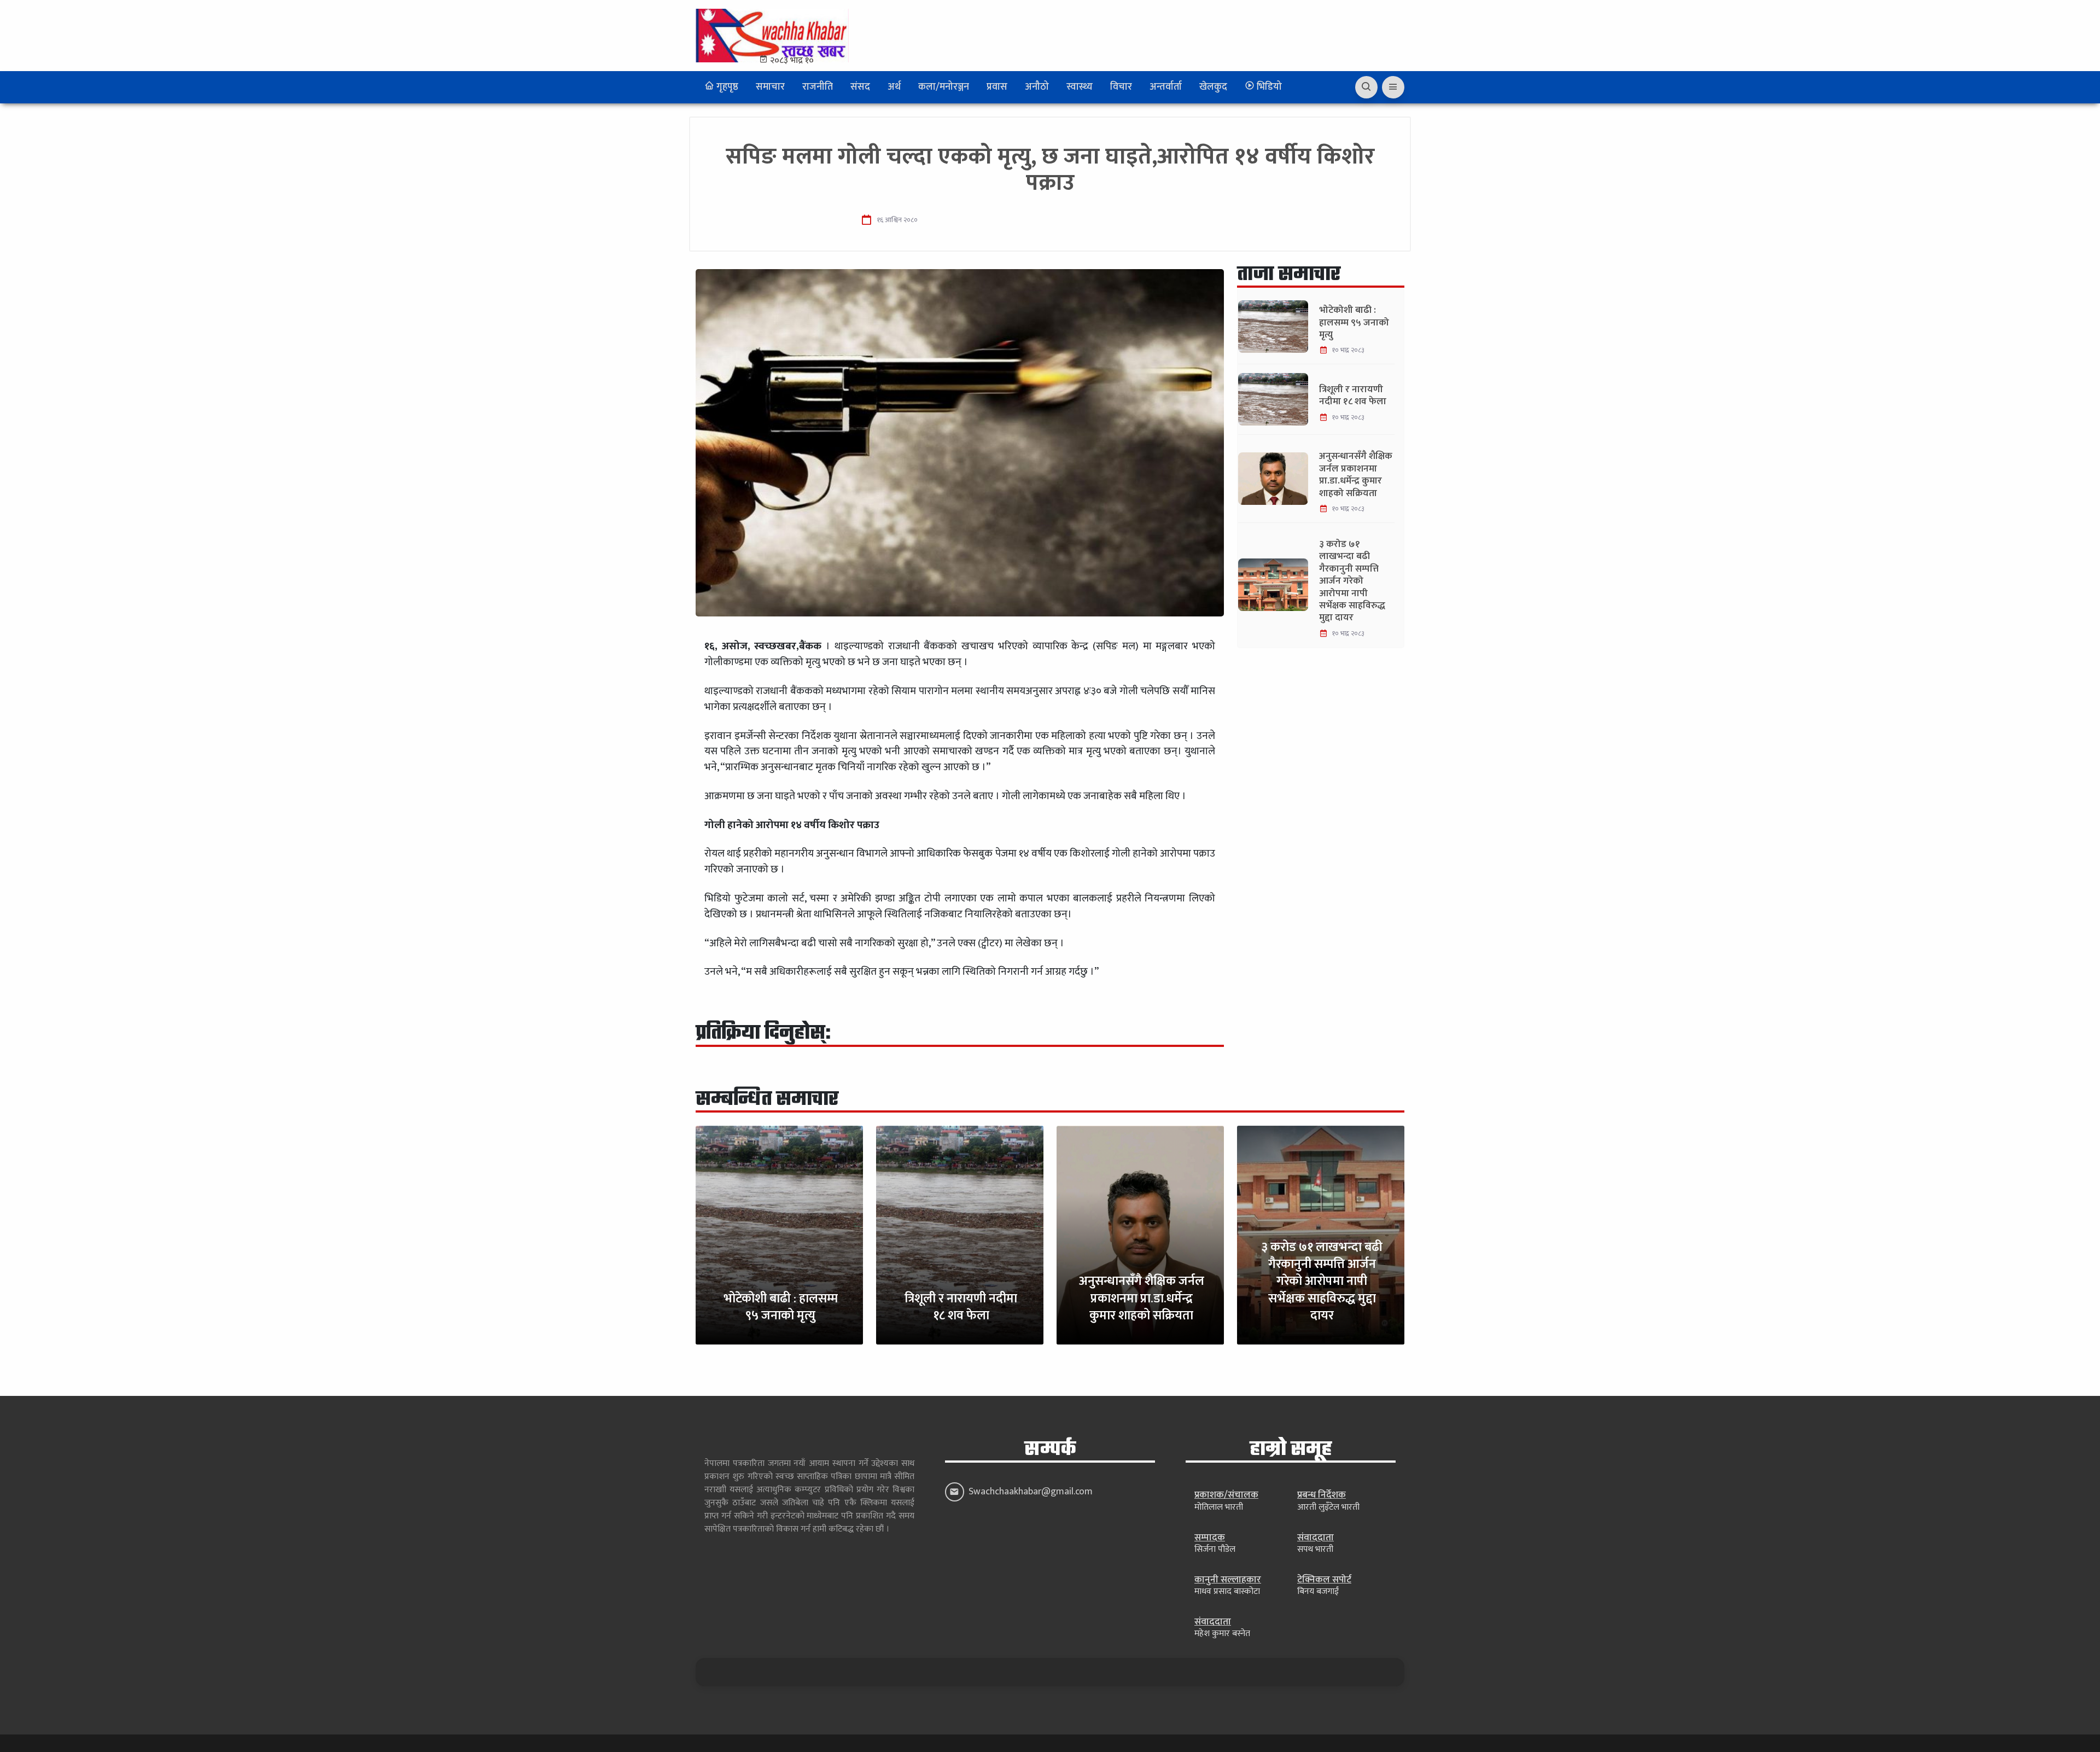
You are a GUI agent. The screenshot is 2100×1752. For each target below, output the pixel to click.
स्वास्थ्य (1080, 87)
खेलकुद (1213, 87)
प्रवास (997, 87)
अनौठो (1037, 87)
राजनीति (818, 87)
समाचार (770, 87)
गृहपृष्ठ (726, 87)
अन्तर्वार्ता (1166, 87)
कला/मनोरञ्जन (944, 87)
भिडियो (1268, 87)
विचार (1121, 87)
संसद (860, 87)
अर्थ (894, 87)
